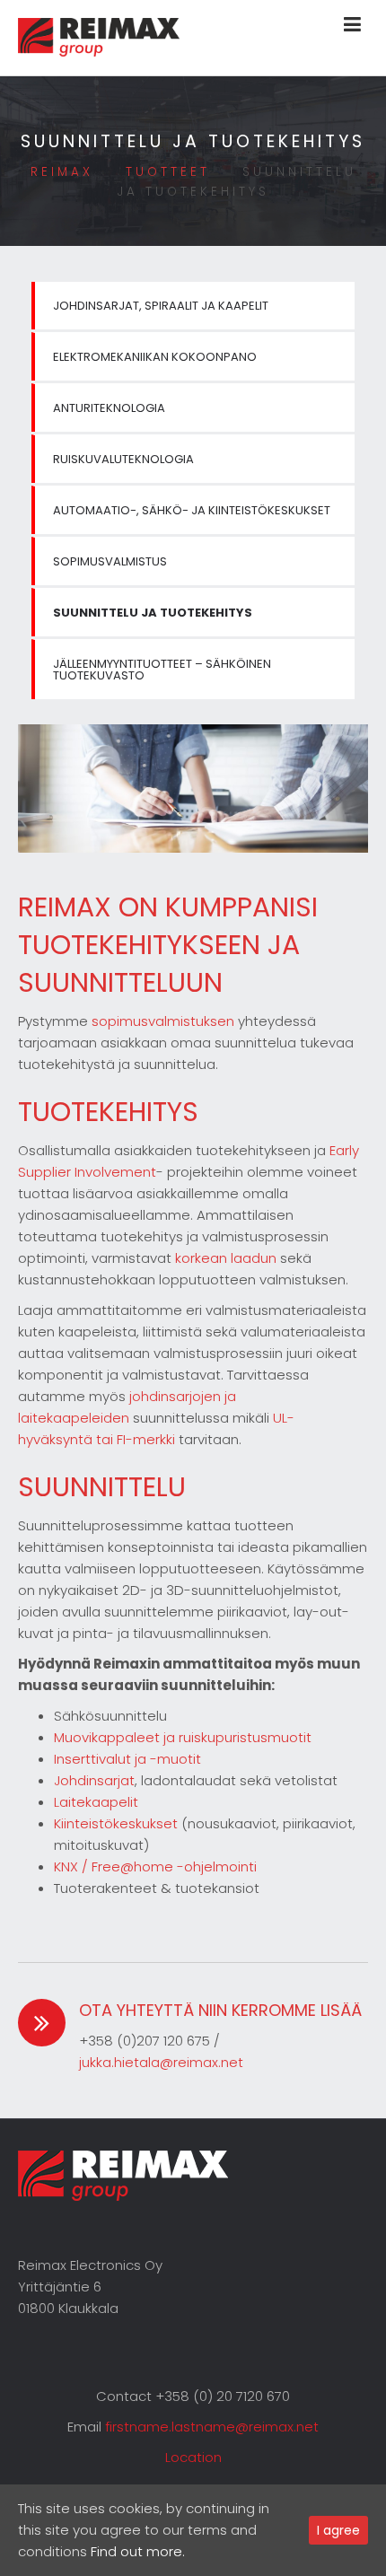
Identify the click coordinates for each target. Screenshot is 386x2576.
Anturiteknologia (109, 408)
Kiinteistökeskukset (116, 1823)
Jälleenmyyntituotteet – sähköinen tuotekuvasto (162, 670)
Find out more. (138, 2551)
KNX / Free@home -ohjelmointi (155, 1866)
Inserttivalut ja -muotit (127, 1759)
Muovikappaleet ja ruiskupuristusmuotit (183, 1737)
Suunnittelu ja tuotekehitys (153, 613)
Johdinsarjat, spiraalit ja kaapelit (161, 306)
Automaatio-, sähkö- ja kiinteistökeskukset (192, 510)
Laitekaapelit (96, 1802)
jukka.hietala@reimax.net (161, 2062)
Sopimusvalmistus (110, 561)
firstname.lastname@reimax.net (212, 2427)
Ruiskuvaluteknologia (123, 459)
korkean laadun (226, 1258)
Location (193, 2457)
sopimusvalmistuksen (163, 1021)
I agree (338, 2530)
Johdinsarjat (94, 1780)
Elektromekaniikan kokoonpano (155, 357)
